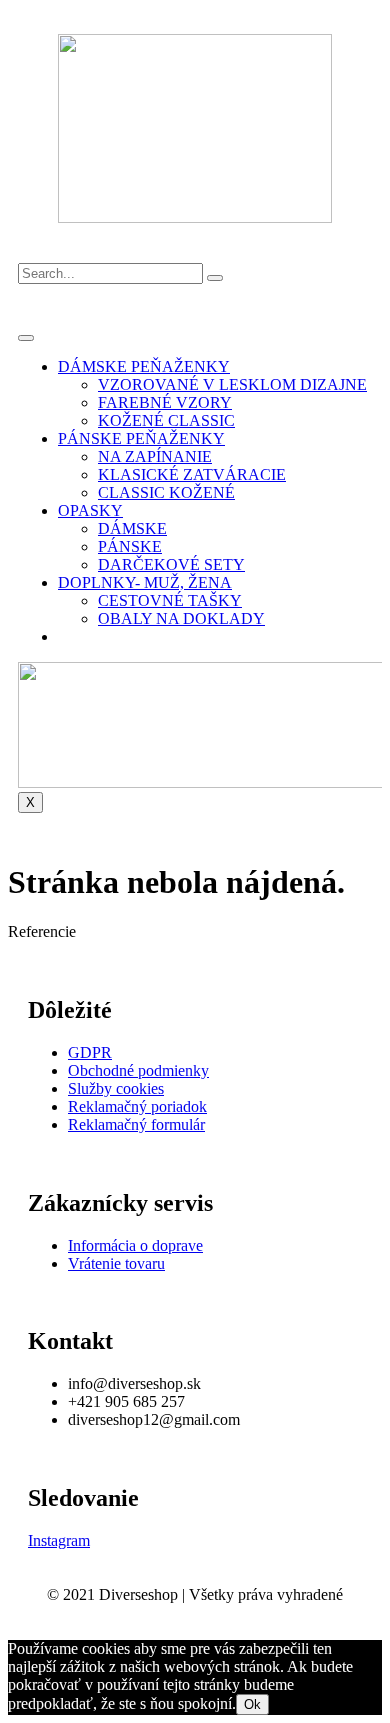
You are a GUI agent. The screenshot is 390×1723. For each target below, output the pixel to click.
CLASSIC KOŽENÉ (166, 492)
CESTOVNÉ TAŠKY (170, 600)
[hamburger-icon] (26, 338)
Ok (252, 1704)
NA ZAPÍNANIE (155, 456)
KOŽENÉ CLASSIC (166, 420)
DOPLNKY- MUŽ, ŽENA (145, 582)
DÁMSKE (132, 528)
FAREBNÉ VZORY (165, 402)
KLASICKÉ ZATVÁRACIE (192, 474)
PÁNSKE (130, 546)
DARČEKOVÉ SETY (171, 564)
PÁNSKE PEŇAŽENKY (141, 438)
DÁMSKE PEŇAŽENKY (144, 366)
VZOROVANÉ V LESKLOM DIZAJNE (232, 384)
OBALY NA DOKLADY (181, 618)
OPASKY (90, 510)
